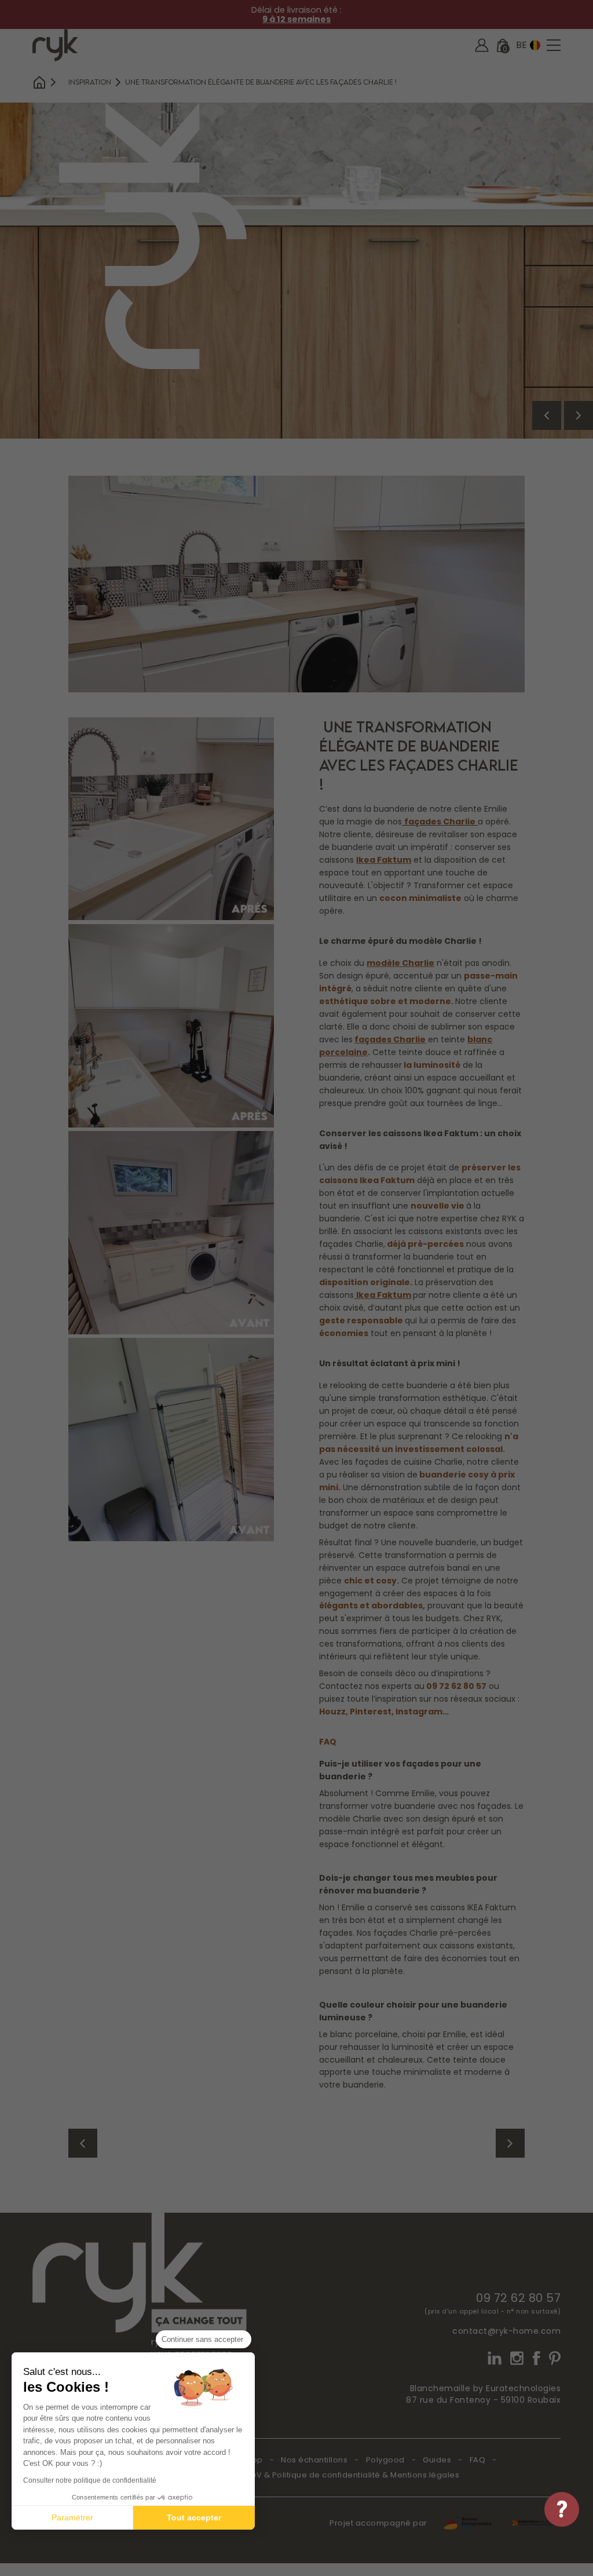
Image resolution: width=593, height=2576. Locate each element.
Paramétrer (72, 2517)
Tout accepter (194, 2517)
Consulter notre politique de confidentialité (90, 2480)
